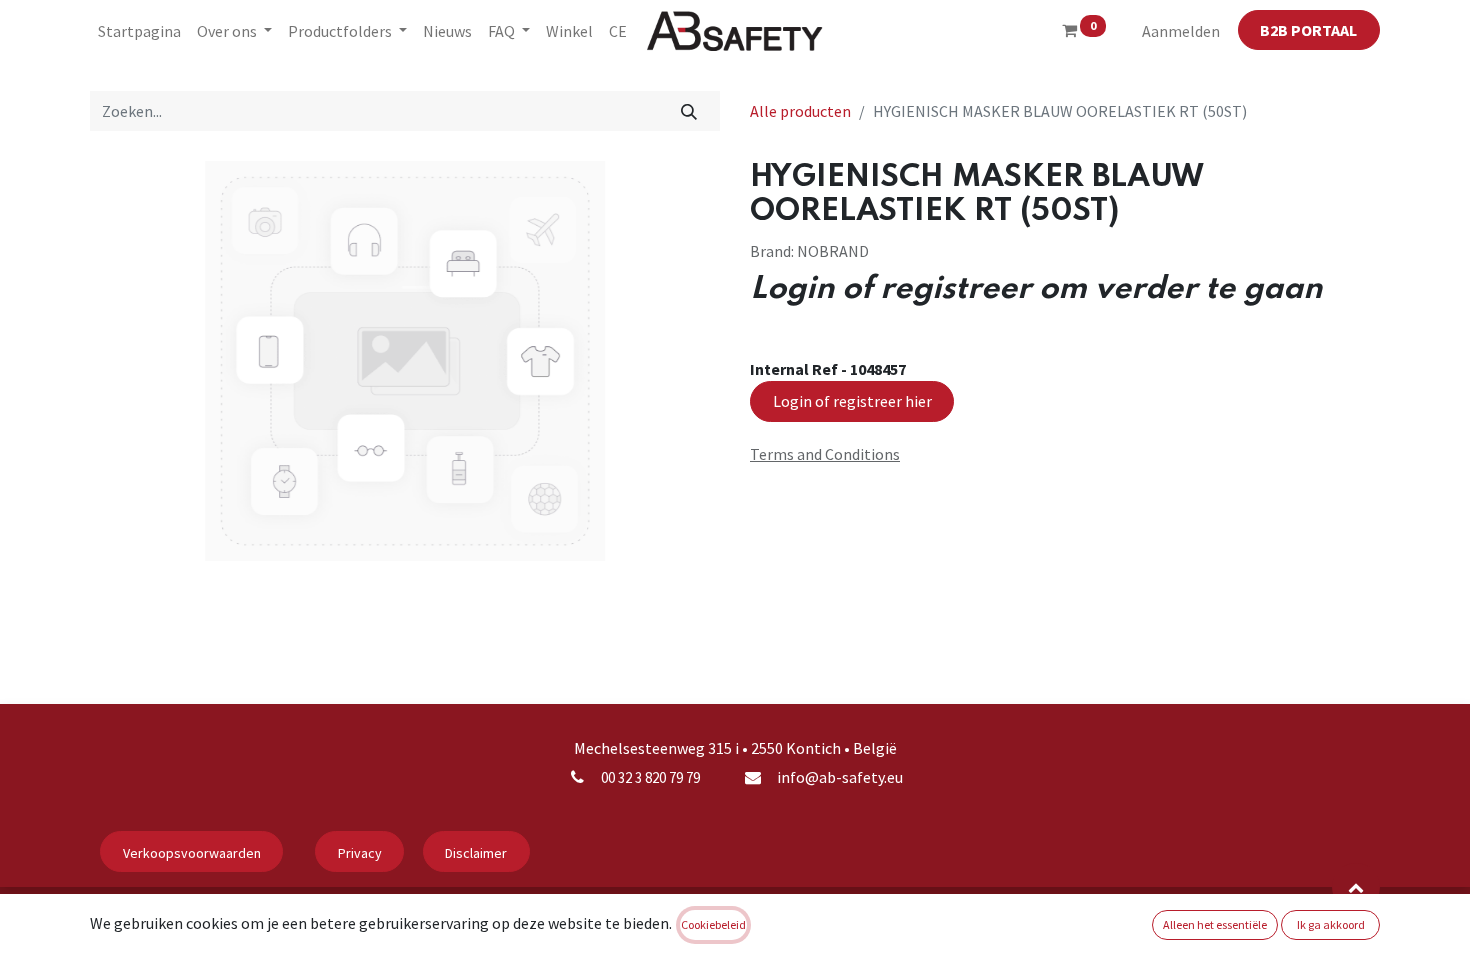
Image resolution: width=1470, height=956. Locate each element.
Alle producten (800, 111)
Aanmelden (1181, 31)
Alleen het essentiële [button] (1215, 924)
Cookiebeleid (713, 924)
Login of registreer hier (852, 401)
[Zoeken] (689, 111)
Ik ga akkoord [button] (1331, 924)
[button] (1356, 887)
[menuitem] (139, 31)
